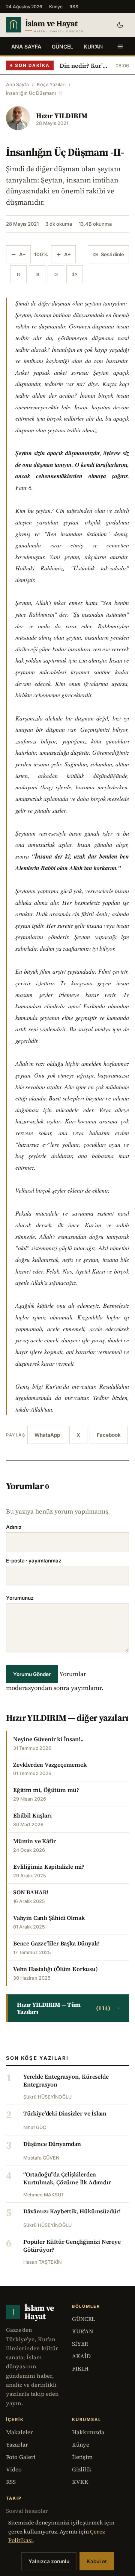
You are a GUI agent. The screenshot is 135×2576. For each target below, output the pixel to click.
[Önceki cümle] (18, 274)
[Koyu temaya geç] (120, 25)
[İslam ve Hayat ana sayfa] (55, 25)
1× (75, 274)
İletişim (82, 2457)
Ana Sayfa (26, 46)
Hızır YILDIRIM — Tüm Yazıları (68, 2008)
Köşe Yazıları (51, 84)
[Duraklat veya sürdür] (37, 274)
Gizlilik (82, 2469)
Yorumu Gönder (32, 1674)
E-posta (34, 1561)
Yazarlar (17, 2445)
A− (22, 254)
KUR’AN (93, 46)
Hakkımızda (88, 2432)
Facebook (109, 1435)
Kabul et (97, 2561)
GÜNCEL (62, 46)
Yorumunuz (20, 1598)
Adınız (14, 1527)
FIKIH (80, 2369)
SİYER (80, 2344)
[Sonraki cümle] (56, 274)
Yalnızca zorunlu (49, 2561)
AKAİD (81, 2356)
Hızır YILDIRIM (62, 116)
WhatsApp (47, 1435)
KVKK (80, 2482)
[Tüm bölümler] (120, 46)
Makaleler (19, 2432)
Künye (56, 7)
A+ (67, 254)
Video (14, 2469)
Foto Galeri (21, 2457)
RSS (74, 7)
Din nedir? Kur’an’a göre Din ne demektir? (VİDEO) (85, 65)
